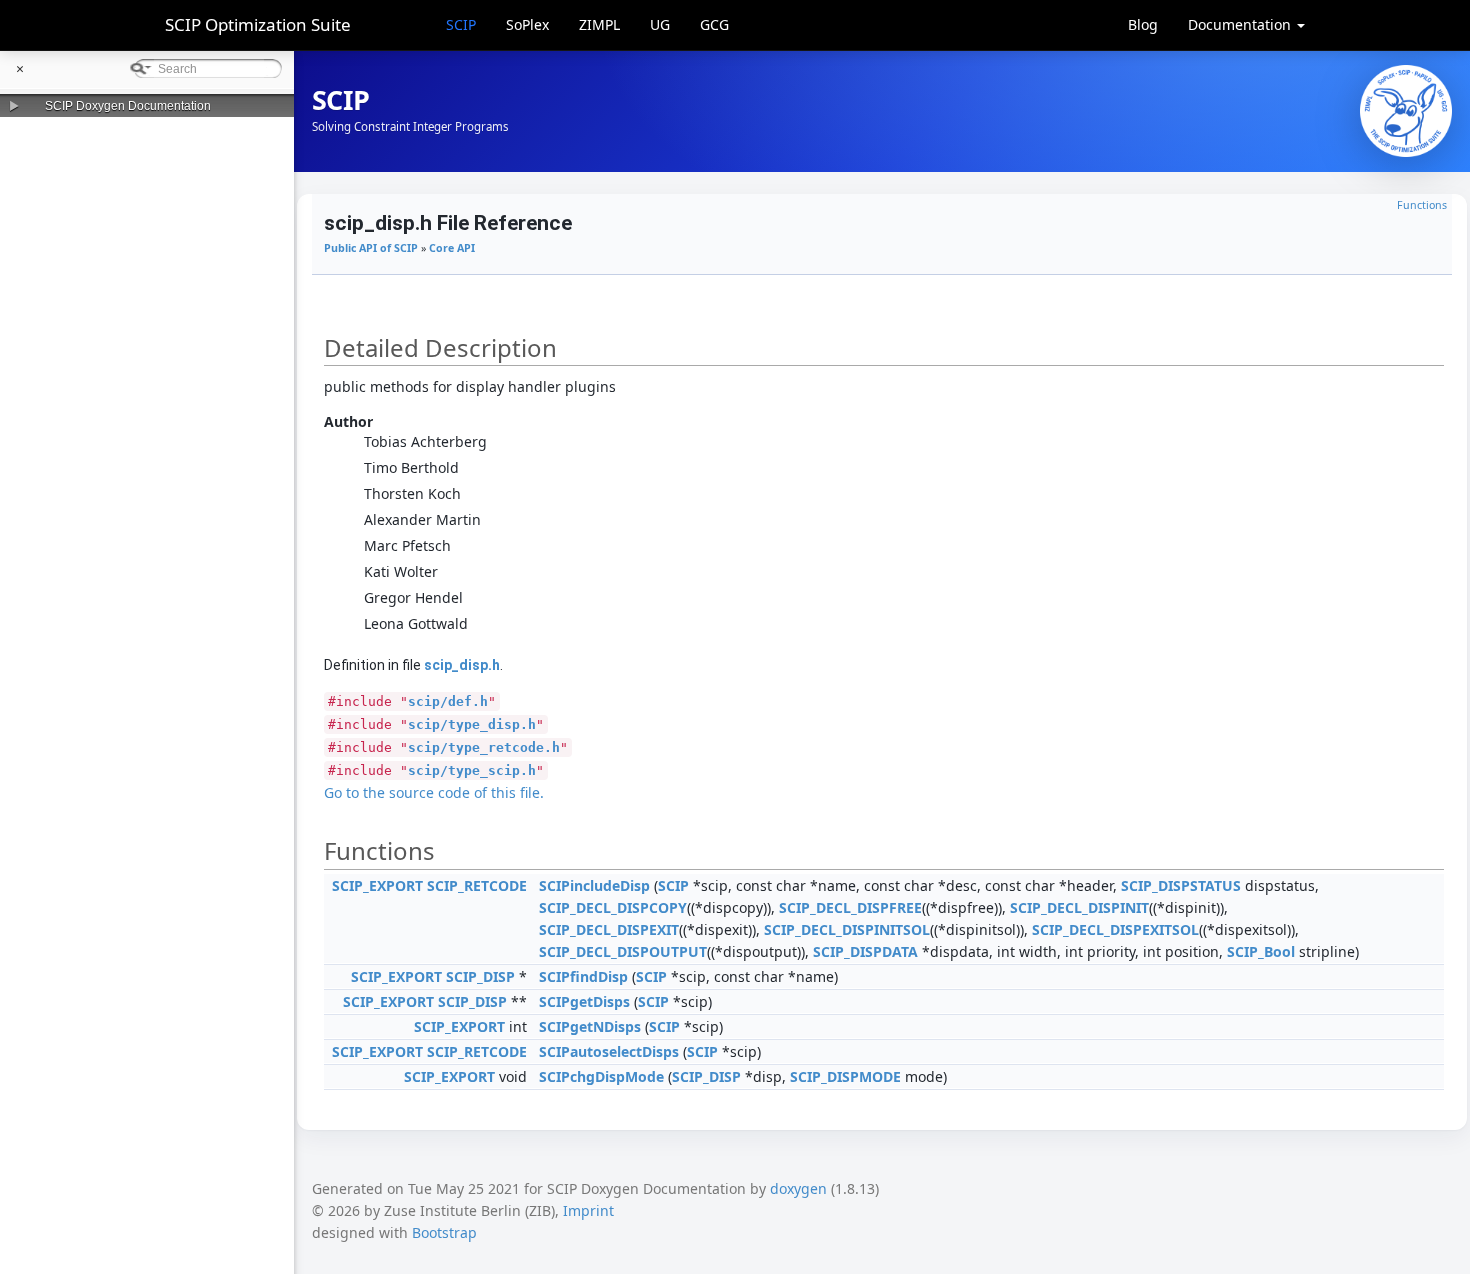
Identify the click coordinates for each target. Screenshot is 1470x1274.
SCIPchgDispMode (601, 1076)
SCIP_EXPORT (377, 885)
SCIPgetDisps (584, 1001)
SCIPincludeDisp (594, 885)
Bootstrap (444, 1232)
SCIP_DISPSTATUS (1181, 885)
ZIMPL (599, 24)
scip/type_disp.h (472, 724)
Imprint (588, 1210)
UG (660, 24)
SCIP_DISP (480, 976)
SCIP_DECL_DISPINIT (1079, 907)
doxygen (798, 1188)
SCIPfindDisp (583, 976)
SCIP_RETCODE (477, 885)
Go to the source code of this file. (434, 792)
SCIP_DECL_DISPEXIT (609, 929)
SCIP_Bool (1261, 951)
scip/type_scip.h (472, 770)
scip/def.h (448, 701)
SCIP (461, 24)
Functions (1422, 205)
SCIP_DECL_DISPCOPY (613, 907)
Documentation (1241, 24)
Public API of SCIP (371, 248)
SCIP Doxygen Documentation (128, 106)
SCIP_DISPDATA (865, 951)
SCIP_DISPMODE (845, 1076)
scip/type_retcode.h (484, 747)
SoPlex (527, 24)
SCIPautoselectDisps (609, 1051)
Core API (452, 248)
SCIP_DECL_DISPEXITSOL (1115, 929)
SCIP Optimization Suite (258, 24)
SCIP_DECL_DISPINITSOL (847, 929)
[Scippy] (1406, 111)
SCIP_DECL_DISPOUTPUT (623, 951)
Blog (1143, 24)
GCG (714, 24)
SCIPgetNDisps (590, 1026)
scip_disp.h (462, 665)
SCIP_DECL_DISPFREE (850, 907)
